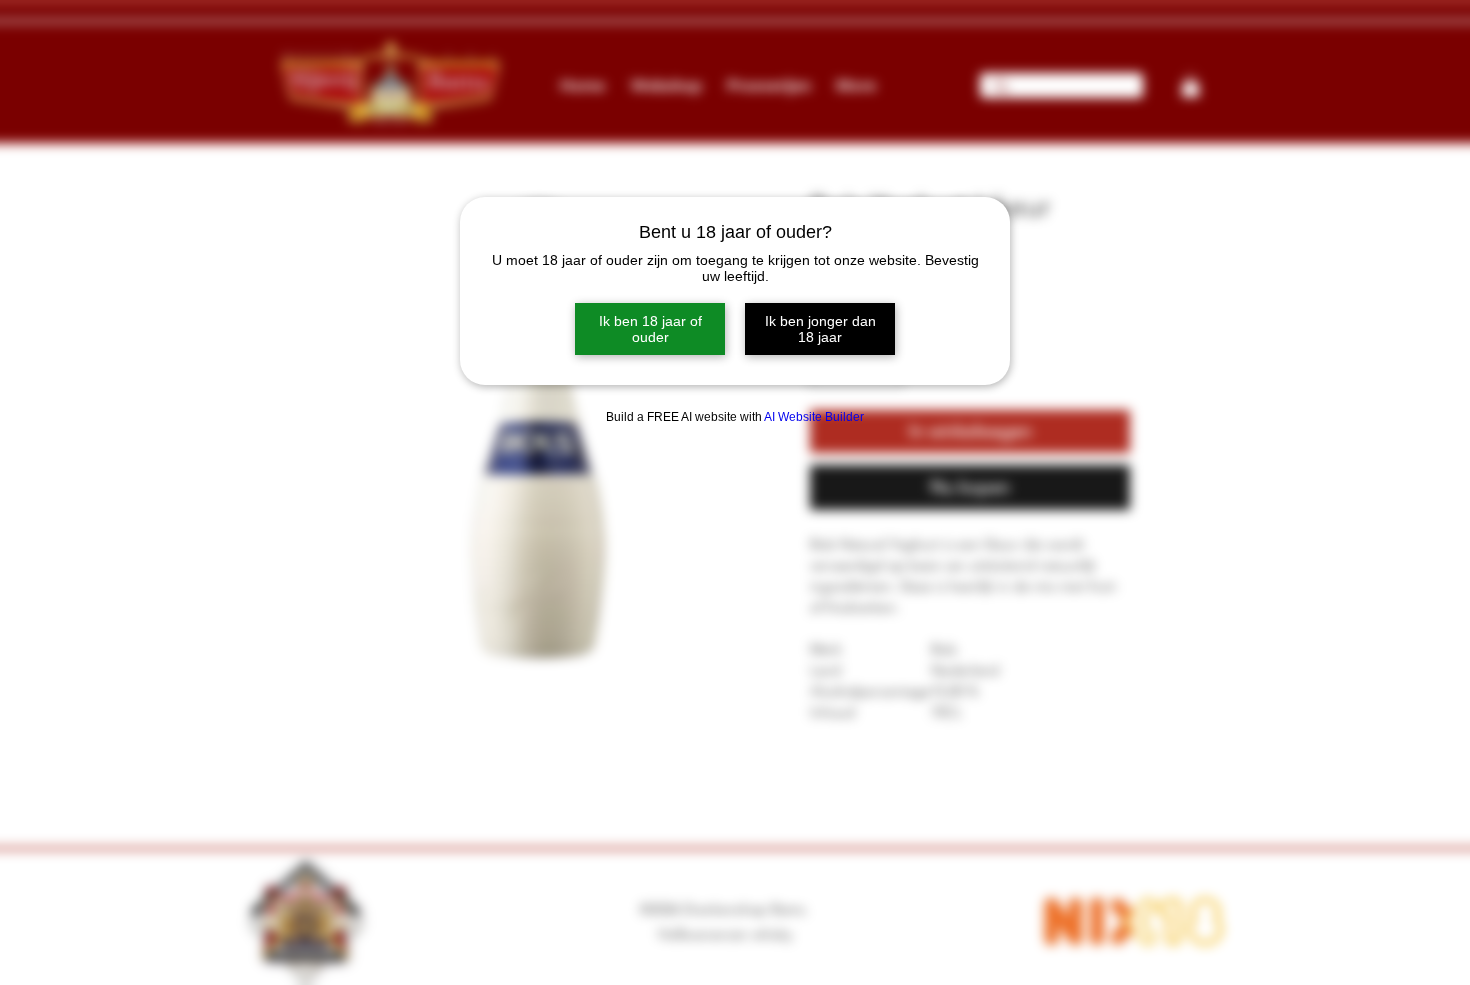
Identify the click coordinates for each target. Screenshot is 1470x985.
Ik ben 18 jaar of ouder (650, 329)
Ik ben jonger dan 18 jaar (820, 329)
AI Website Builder (814, 417)
